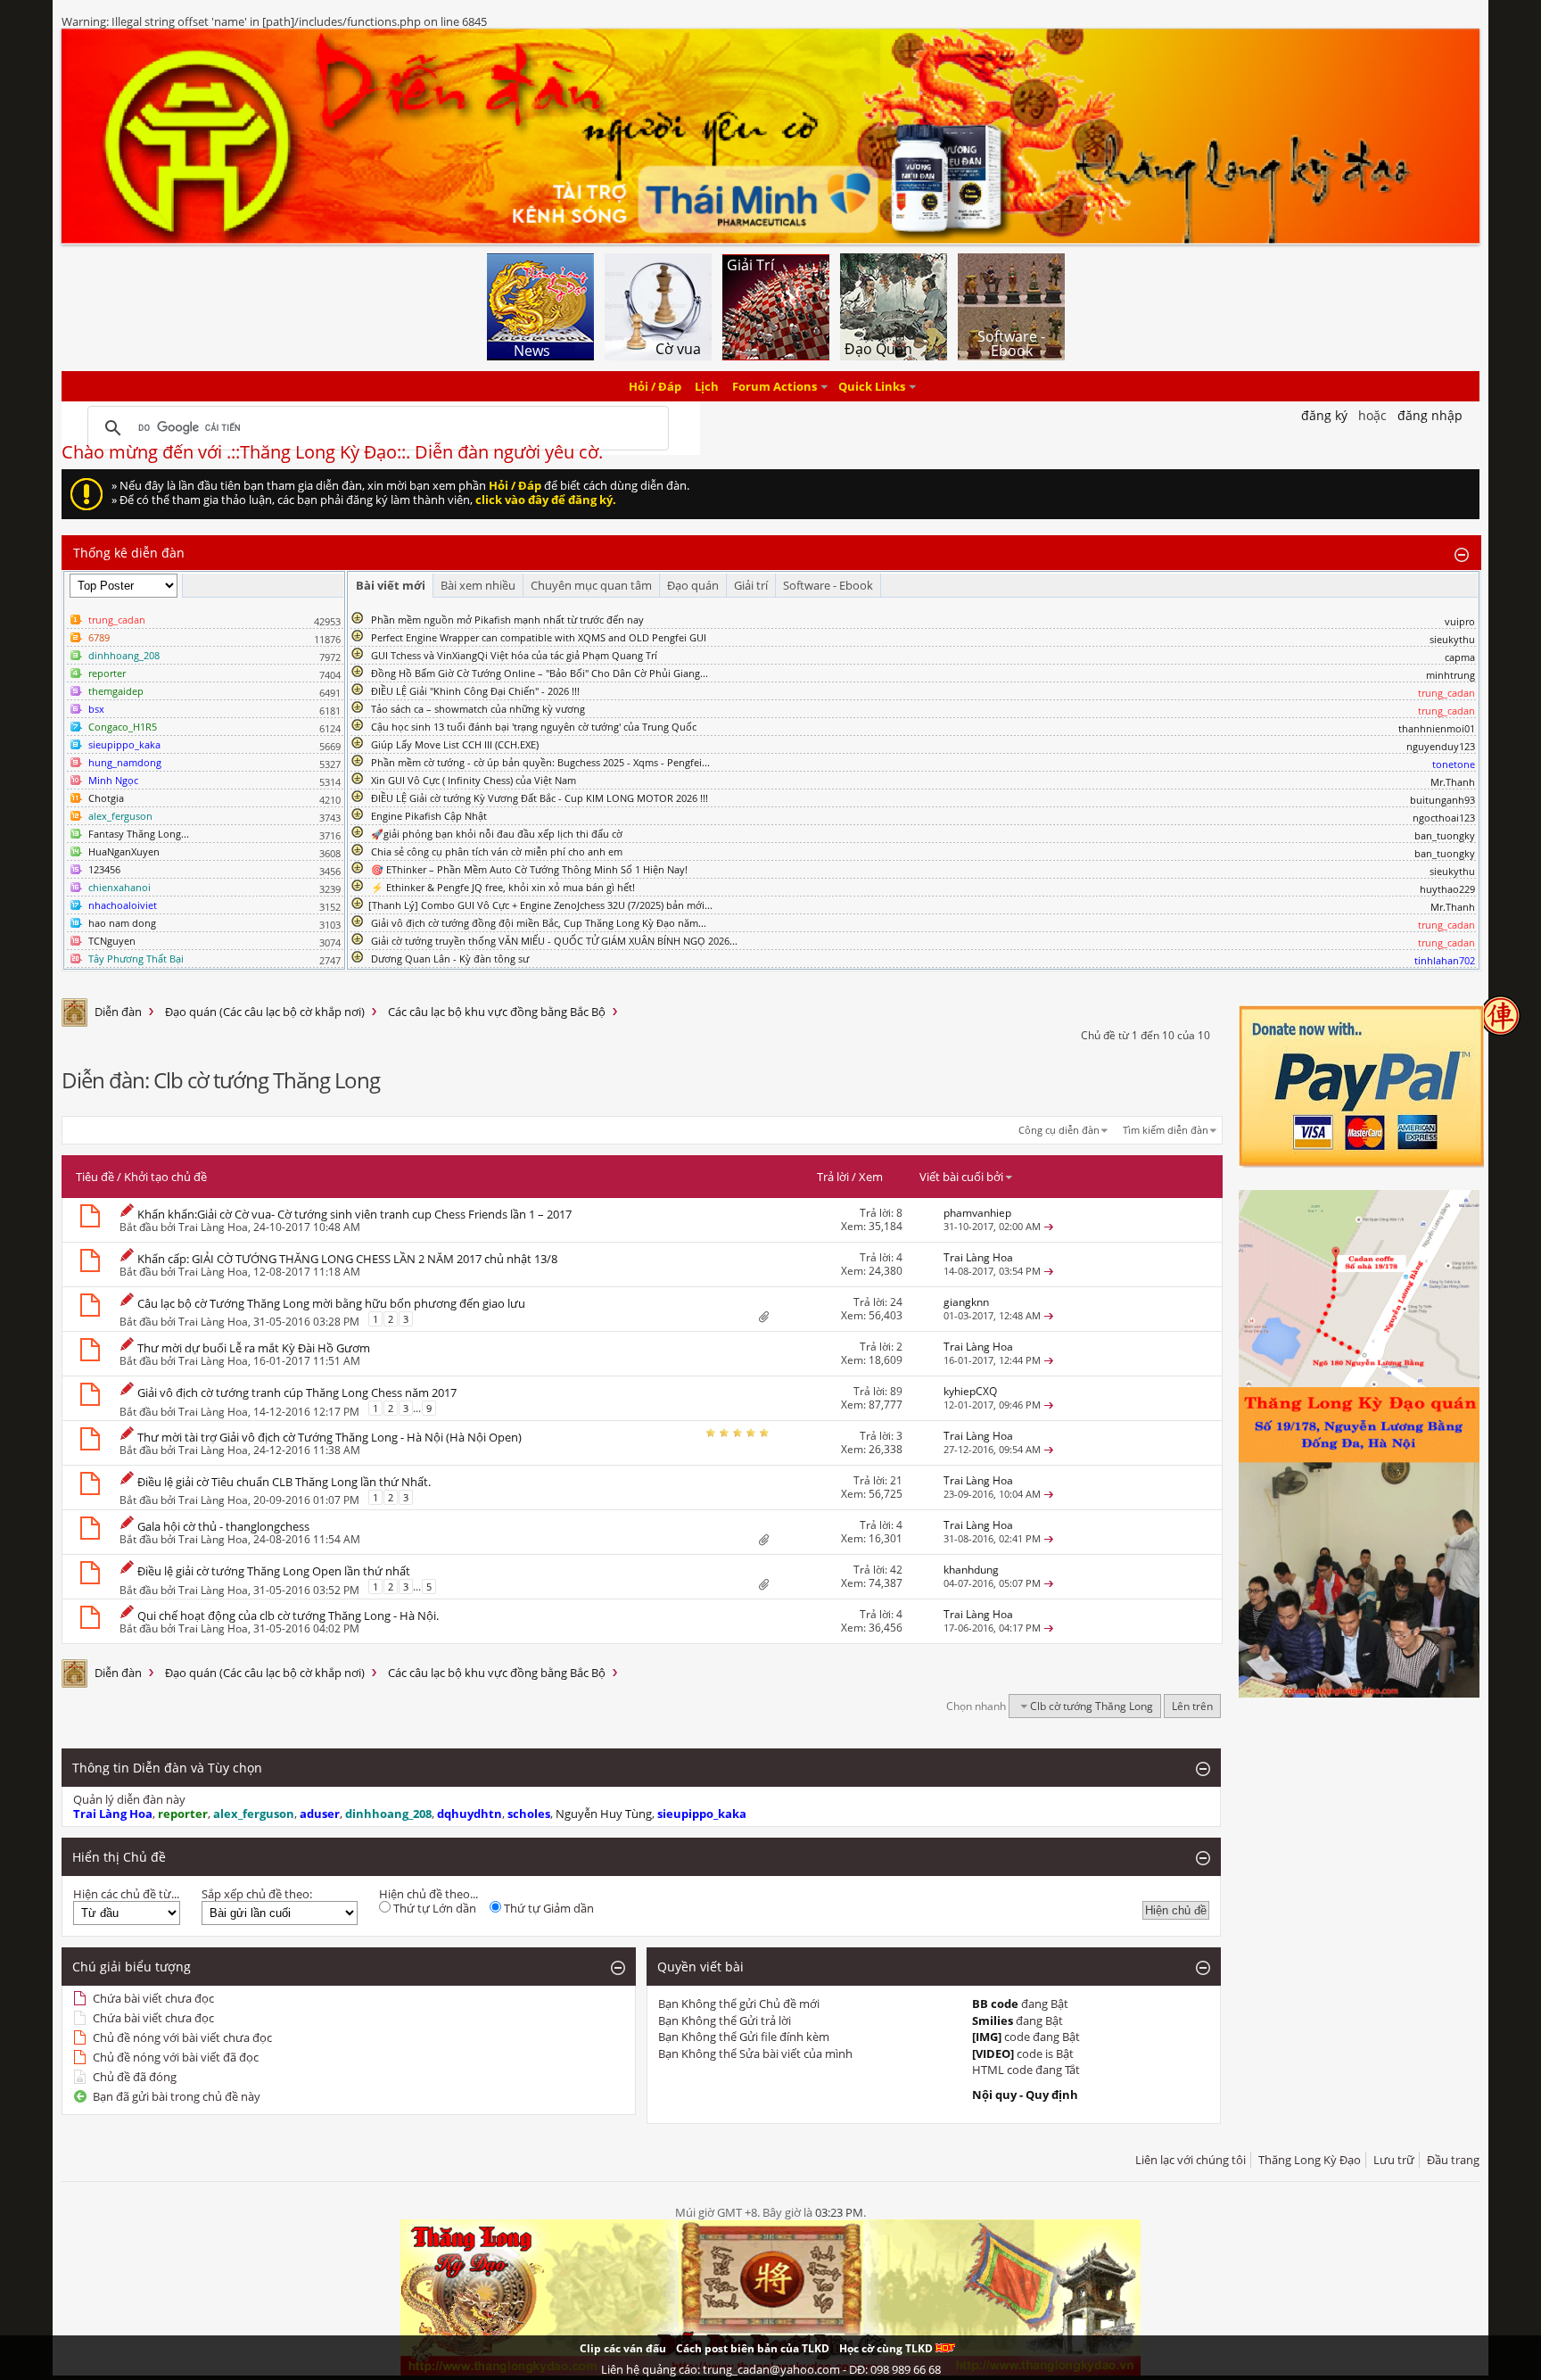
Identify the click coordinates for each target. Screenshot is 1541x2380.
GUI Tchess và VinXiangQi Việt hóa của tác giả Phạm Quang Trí (514, 655)
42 (896, 1570)
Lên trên (1192, 1706)
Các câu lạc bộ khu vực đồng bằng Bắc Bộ (497, 1012)
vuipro (1460, 621)
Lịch (707, 386)
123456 (104, 869)
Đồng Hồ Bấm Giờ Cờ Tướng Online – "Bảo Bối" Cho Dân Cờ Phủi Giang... (540, 673)
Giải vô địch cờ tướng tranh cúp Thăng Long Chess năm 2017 (297, 1392)
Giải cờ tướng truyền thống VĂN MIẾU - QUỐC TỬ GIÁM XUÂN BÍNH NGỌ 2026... (554, 941)
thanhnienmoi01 (1437, 728)
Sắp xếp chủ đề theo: (257, 1894)
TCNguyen (112, 941)
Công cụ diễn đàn (1059, 1130)
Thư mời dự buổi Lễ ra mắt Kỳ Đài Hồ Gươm (254, 1348)
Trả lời (833, 1177)
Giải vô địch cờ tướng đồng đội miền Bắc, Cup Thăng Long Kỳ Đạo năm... (539, 923)
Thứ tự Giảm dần (548, 1908)
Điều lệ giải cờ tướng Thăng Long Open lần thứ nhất (274, 1571)
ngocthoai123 (1444, 818)
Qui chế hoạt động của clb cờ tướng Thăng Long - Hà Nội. (288, 1616)
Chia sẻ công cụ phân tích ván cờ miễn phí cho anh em (497, 851)
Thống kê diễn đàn (129, 553)
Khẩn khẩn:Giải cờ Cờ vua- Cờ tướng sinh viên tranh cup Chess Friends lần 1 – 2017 (354, 1214)
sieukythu (1452, 639)
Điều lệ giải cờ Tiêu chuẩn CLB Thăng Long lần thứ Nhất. (284, 1482)
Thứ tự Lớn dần (433, 1908)
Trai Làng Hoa (213, 1227)
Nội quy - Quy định (1025, 2095)
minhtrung (1450, 675)
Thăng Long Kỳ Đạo (1310, 2160)
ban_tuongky (1445, 835)
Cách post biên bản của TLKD (753, 2348)
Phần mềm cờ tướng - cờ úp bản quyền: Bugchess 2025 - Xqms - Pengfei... (540, 762)
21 (896, 1480)
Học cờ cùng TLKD (887, 2348)
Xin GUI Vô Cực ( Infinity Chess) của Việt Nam (474, 780)
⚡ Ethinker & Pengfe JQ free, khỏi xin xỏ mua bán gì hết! (503, 887)
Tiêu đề (95, 1177)
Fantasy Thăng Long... (139, 834)
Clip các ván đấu (623, 2348)
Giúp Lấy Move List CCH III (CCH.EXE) (455, 744)
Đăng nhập (1430, 415)
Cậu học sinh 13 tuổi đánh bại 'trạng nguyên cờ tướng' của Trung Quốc (534, 727)
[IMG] (987, 2037)
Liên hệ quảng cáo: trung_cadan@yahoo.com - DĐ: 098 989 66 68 (771, 2369)
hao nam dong (122, 923)
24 (896, 1302)
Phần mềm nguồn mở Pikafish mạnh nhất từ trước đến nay (507, 620)
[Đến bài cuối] (1049, 1226)
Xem (871, 1177)
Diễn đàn (118, 1012)
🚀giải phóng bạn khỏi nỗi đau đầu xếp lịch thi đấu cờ (497, 834)
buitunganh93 (1442, 800)
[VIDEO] (993, 2054)
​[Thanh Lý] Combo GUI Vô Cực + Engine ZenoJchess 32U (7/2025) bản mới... (540, 905)
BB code (995, 2004)
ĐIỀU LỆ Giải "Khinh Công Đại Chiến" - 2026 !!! (475, 691)
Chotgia (106, 798)
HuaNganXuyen (124, 851)
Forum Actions (775, 386)
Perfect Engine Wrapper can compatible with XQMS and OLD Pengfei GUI (539, 637)
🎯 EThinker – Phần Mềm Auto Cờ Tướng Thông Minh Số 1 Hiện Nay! (529, 869)
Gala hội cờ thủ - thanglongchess (223, 1526)
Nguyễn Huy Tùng (604, 1814)
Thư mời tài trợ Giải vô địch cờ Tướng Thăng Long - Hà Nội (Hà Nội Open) (330, 1437)
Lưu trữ (1394, 2160)
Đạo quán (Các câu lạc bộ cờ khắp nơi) (265, 1012)
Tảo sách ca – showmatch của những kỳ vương (478, 709)
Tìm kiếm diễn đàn (1166, 1130)
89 (896, 1391)
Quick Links (872, 386)
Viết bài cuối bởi (961, 1177)
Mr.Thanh (1453, 782)
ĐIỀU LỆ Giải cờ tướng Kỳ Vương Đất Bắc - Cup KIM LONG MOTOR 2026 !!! (540, 798)
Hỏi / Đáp (655, 386)
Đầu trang (1453, 2160)
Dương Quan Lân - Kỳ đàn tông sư (450, 959)
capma (1460, 657)
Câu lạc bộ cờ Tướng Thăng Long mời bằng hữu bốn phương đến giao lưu (331, 1303)
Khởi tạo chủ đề (165, 1177)
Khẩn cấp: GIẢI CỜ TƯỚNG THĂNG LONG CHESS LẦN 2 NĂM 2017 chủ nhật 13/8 (347, 1259)
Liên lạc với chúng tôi (1191, 2160)
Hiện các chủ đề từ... (126, 1894)
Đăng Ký (1324, 415)
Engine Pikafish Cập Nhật (429, 816)
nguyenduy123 (1441, 746)
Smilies (993, 2021)
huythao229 (1447, 889)
